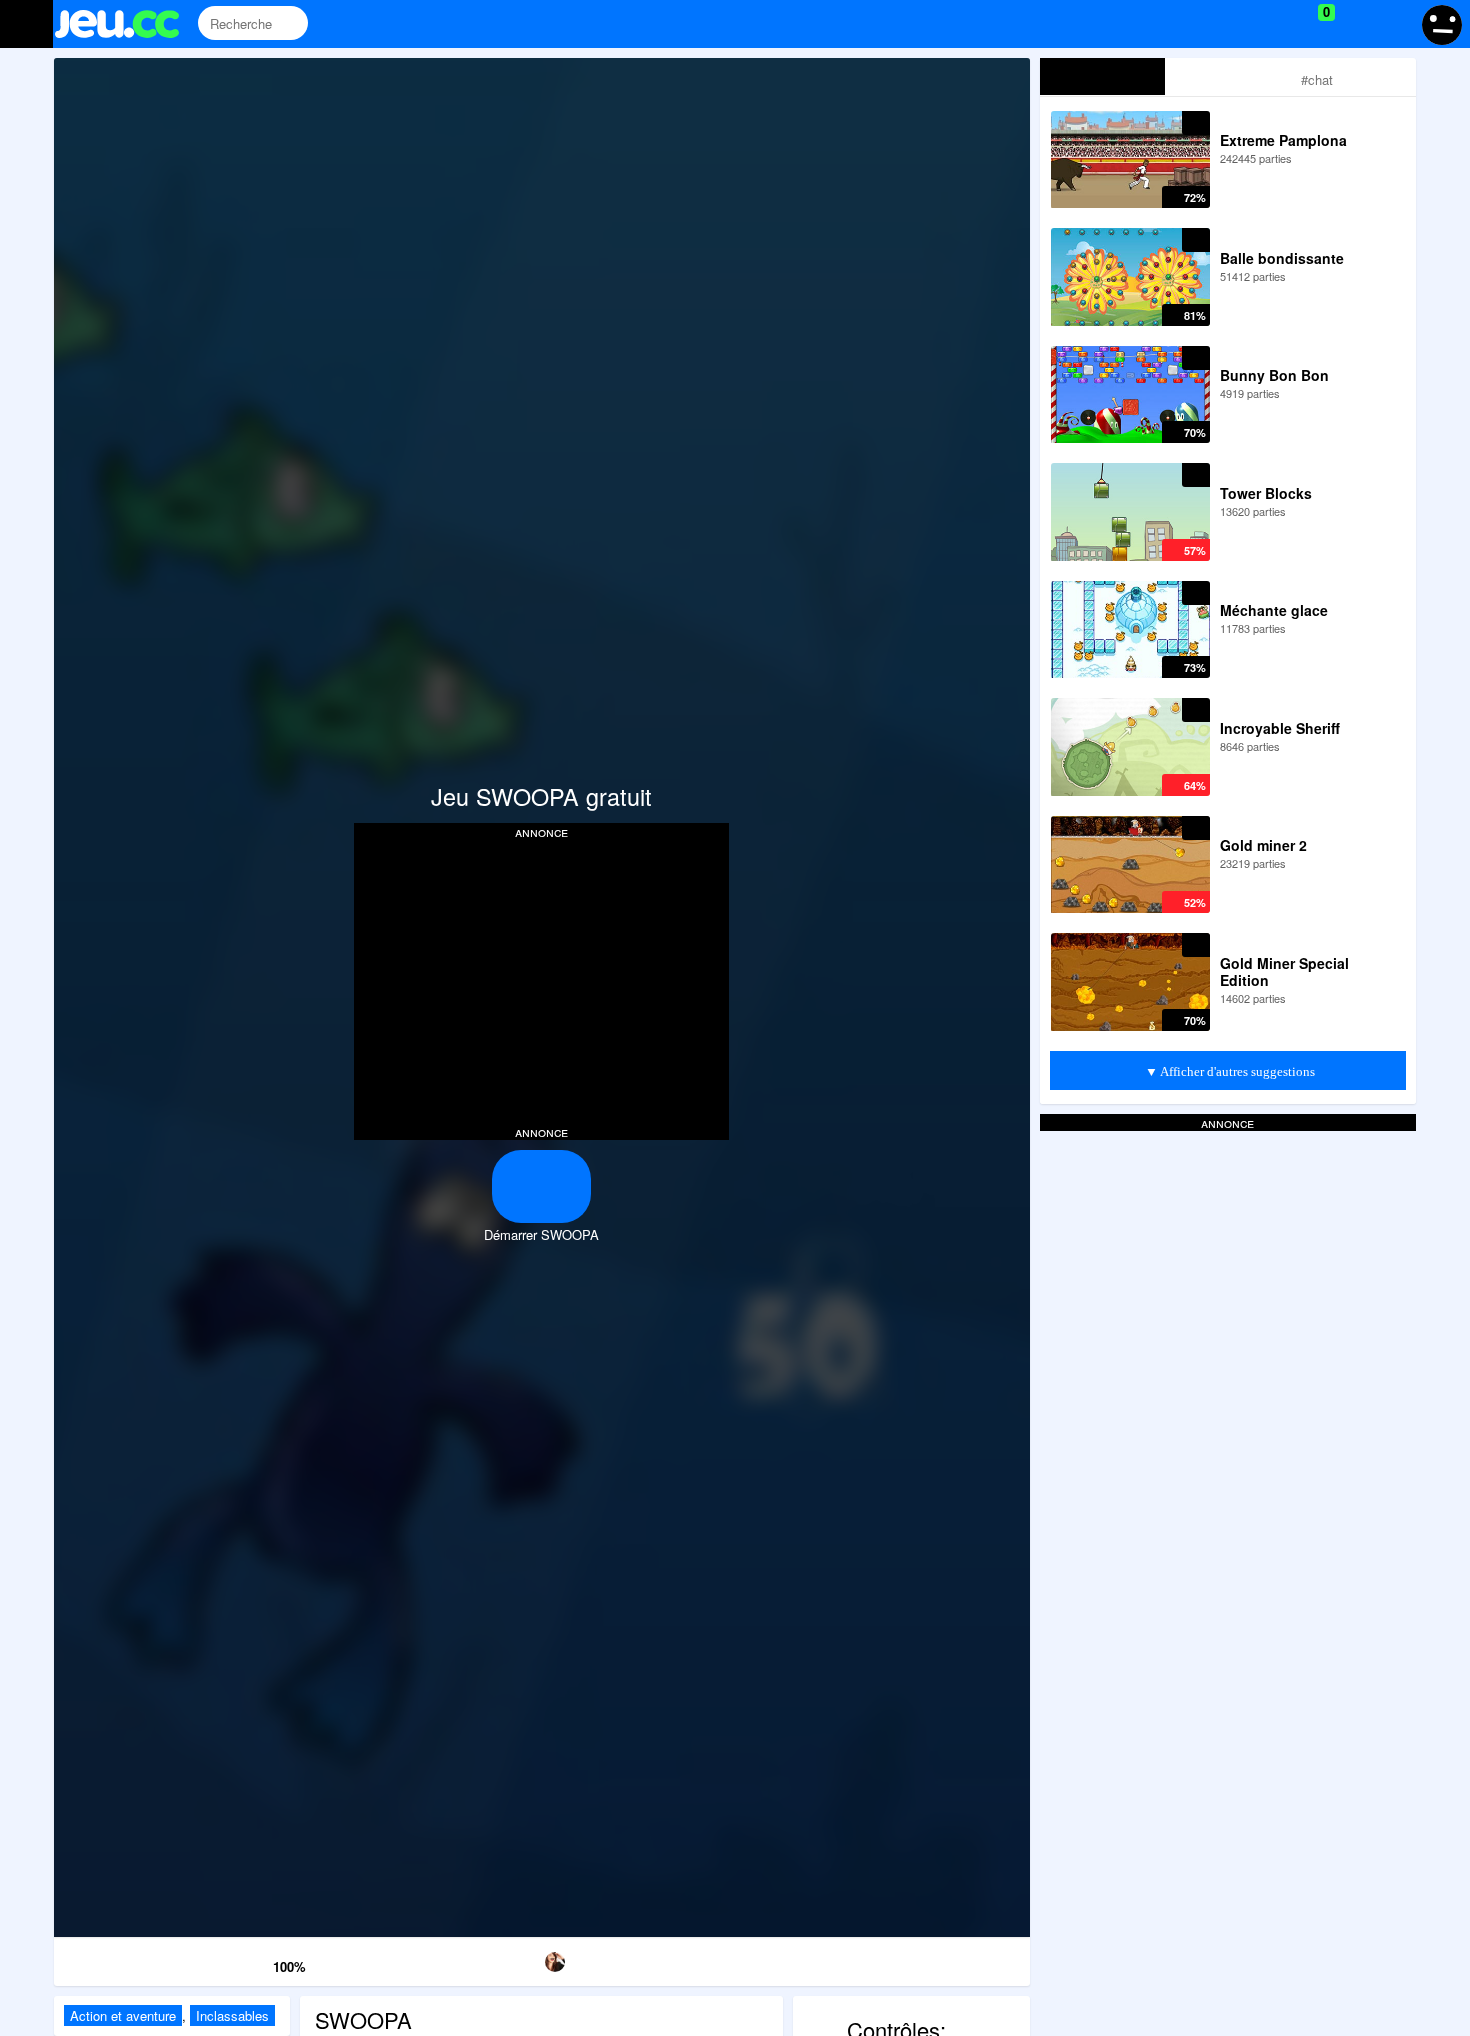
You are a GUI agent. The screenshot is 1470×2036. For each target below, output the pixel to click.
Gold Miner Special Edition (1284, 971)
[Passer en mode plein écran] (959, 1958)
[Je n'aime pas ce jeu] (227, 1962)
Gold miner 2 (1263, 845)
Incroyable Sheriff (1280, 728)
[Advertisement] (542, 980)
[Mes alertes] (1393, 24)
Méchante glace (1274, 610)
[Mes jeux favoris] (1276, 24)
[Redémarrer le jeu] (123, 1958)
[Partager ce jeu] (680, 1958)
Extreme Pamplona (1283, 140)
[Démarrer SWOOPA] (541, 1186)
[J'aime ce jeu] (256, 1961)
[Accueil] (125, 24)
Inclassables (232, 2015)
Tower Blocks (1266, 493)
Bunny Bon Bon (1274, 375)
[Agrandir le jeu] (820, 1958)
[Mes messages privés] (1355, 24)
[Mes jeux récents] (1235, 24)
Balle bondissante (1282, 258)
